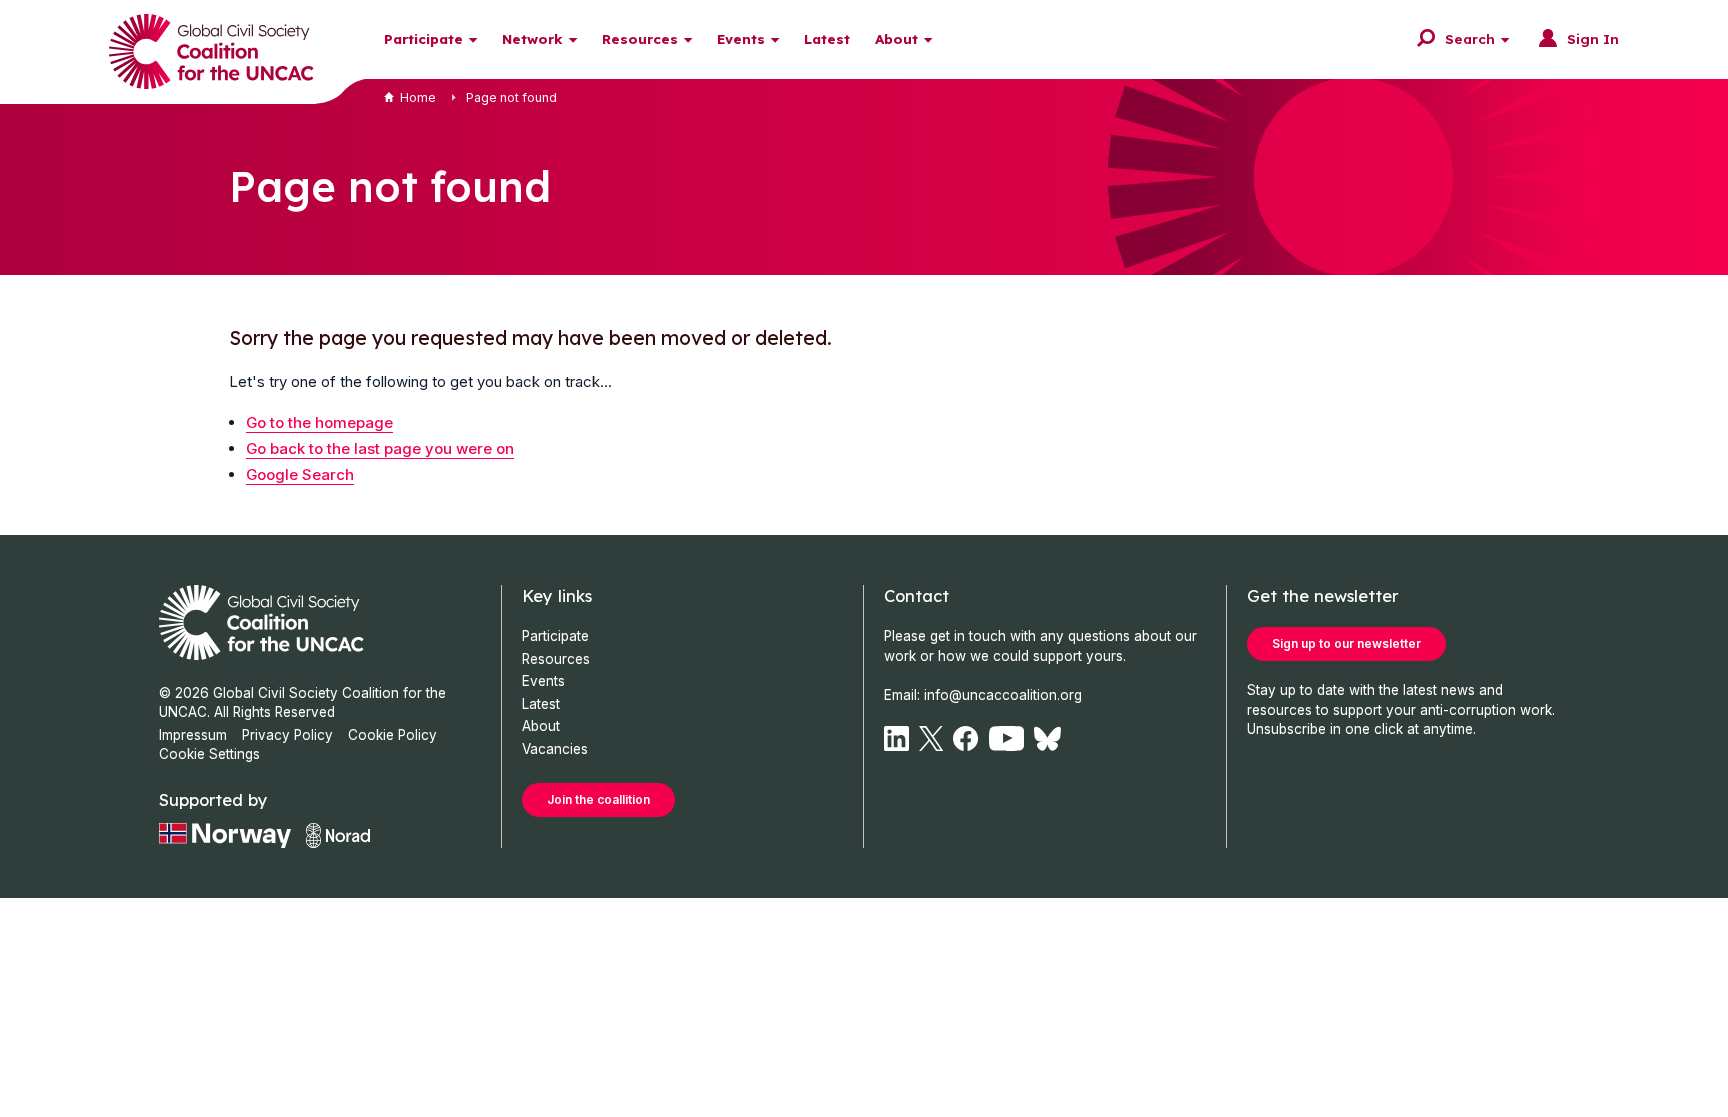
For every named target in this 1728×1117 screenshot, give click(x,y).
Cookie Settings (209, 754)
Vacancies (555, 749)
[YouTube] (1007, 738)
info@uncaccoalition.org (1003, 695)
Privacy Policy (287, 735)
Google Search (300, 474)
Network (532, 38)
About (896, 38)
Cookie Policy (392, 735)
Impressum (193, 735)
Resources (640, 38)
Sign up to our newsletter (1346, 643)
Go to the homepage (319, 422)
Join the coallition (598, 799)
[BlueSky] (1047, 738)
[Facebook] (965, 738)
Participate (423, 38)
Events (741, 38)
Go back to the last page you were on (380, 448)
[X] (931, 738)
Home (418, 97)
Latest (827, 38)
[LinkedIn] (896, 738)
